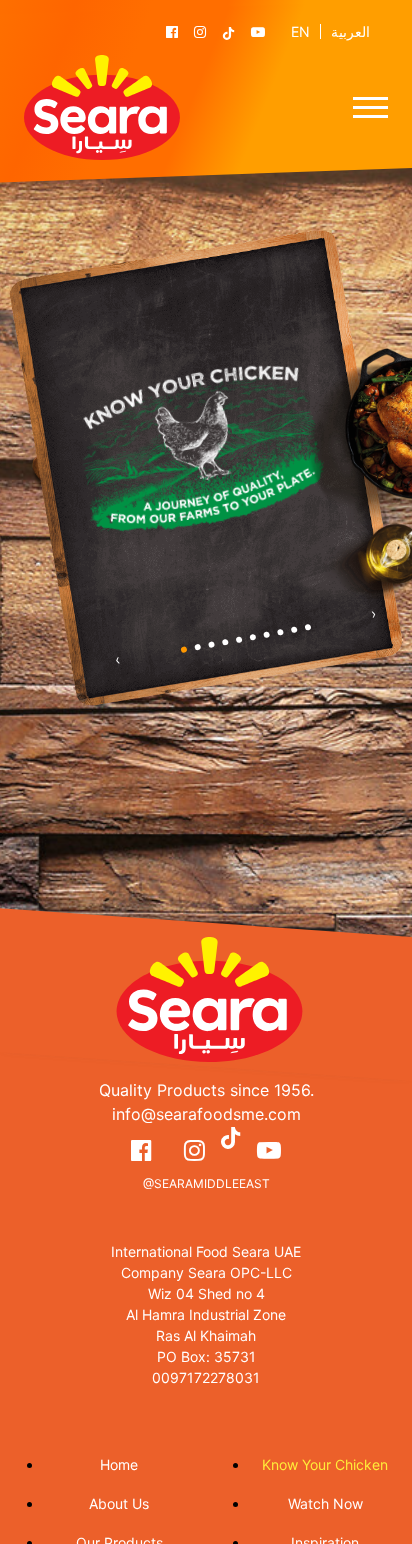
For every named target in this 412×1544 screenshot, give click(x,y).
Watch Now (325, 1503)
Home (119, 1464)
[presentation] (118, 659)
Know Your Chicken (325, 1464)
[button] (183, 649)
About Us (119, 1503)
